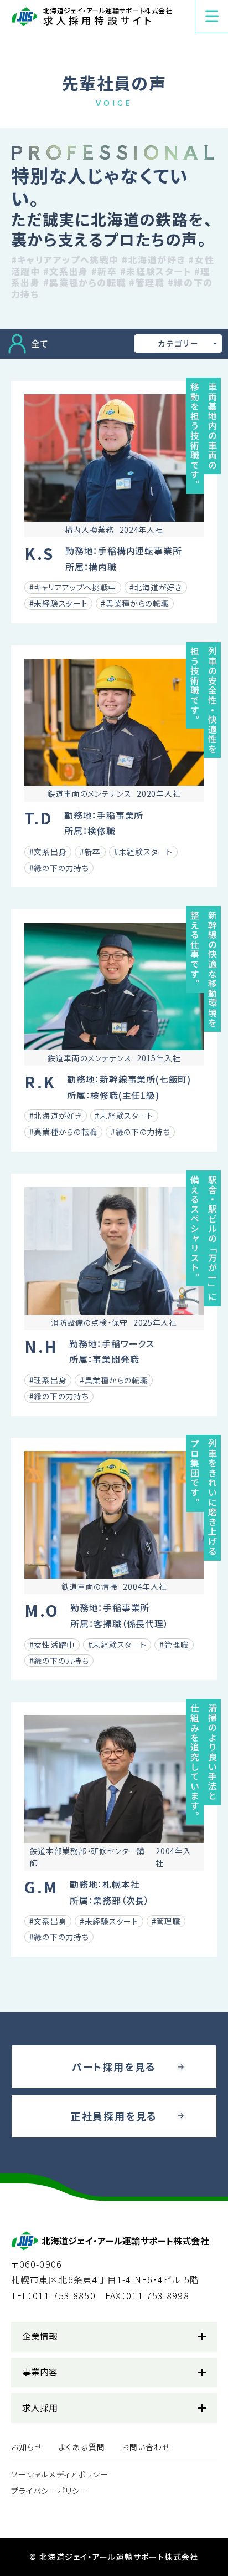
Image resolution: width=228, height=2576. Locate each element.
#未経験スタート (156, 271)
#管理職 (147, 282)
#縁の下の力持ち (59, 868)
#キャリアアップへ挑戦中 (65, 260)
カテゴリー (178, 343)
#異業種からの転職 (85, 282)
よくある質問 (82, 2447)
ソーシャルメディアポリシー (60, 2474)
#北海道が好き (154, 260)
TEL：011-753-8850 (53, 2296)
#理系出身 (48, 1380)
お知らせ (27, 2447)
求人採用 (40, 2408)
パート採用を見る (114, 2066)
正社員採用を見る (114, 2116)
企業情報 (40, 2336)
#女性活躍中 (52, 1645)
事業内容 (40, 2372)
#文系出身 (66, 271)
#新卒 (104, 271)
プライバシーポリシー (50, 2491)
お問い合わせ (146, 2447)
